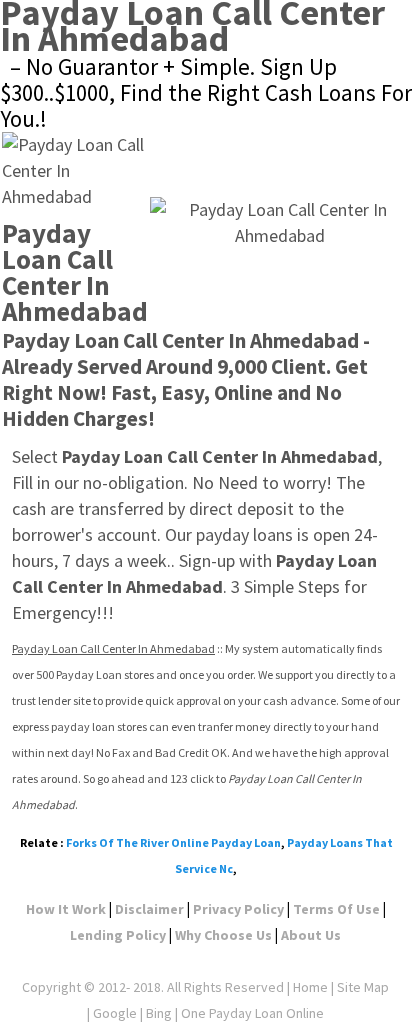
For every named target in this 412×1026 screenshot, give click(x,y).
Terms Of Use (336, 909)
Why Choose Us (223, 935)
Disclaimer (149, 909)
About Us (311, 935)
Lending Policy (118, 935)
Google (115, 1013)
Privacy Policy (238, 909)
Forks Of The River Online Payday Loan (173, 842)
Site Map (363, 987)
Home (310, 987)
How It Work (66, 909)
